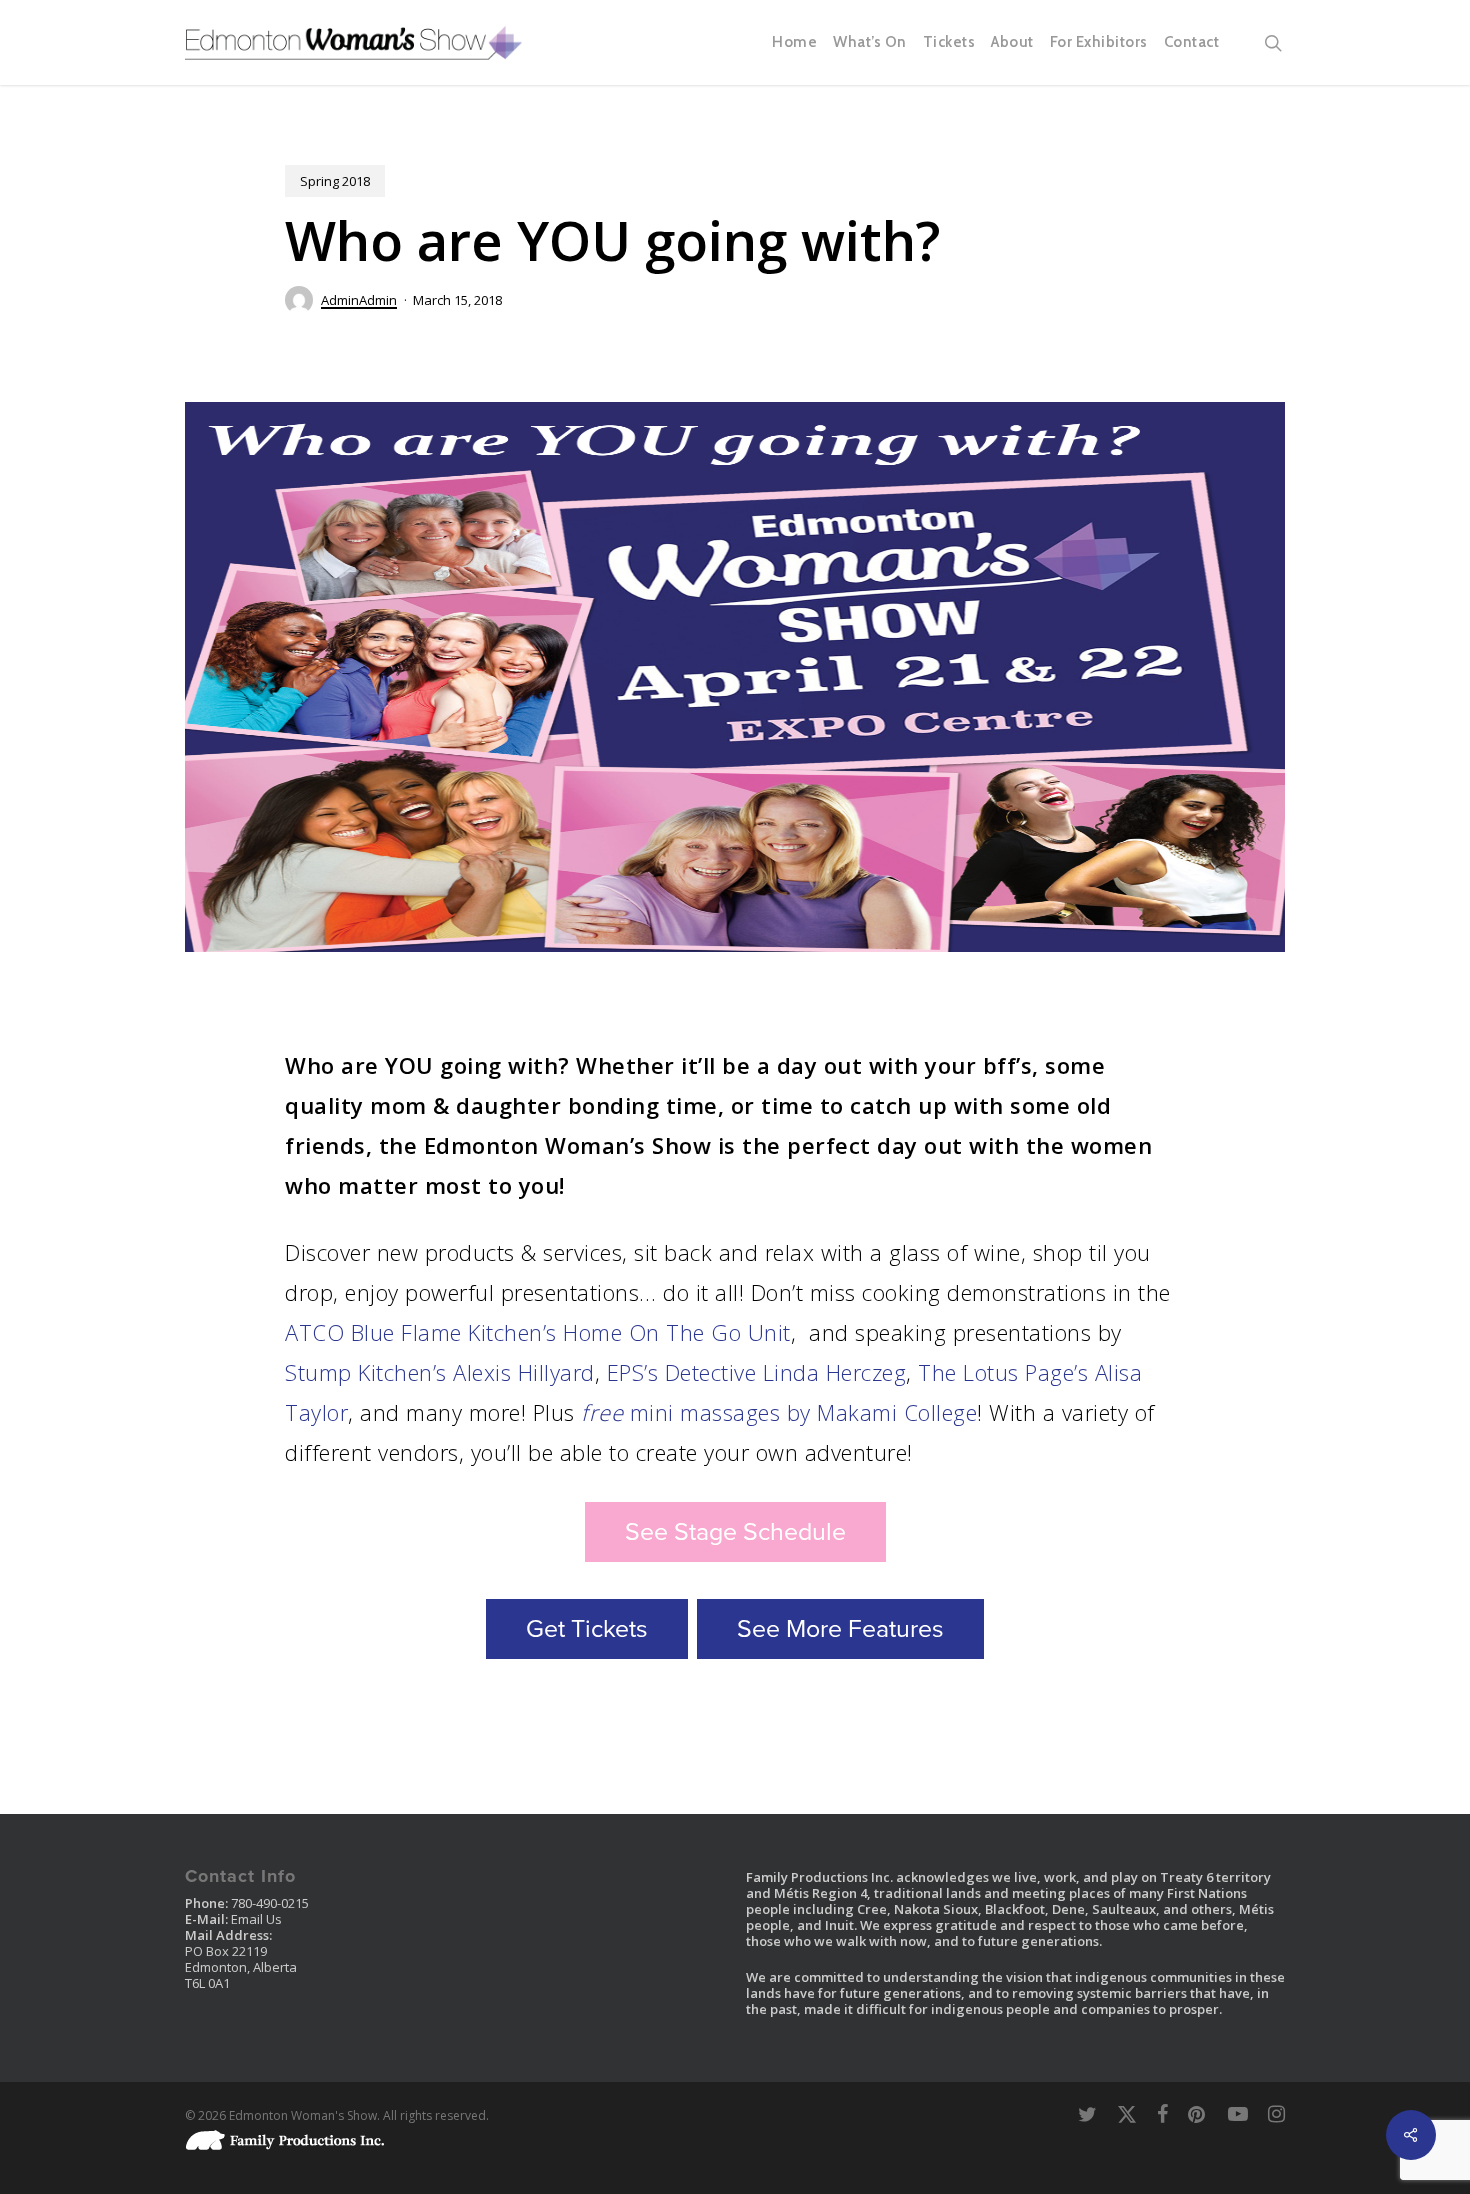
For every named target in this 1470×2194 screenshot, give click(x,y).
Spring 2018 (335, 181)
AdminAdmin (359, 300)
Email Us (256, 1919)
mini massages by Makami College (779, 1412)
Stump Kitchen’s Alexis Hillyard (440, 1372)
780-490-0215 (270, 1903)
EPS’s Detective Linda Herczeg (757, 1372)
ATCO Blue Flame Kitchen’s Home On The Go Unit (538, 1332)
